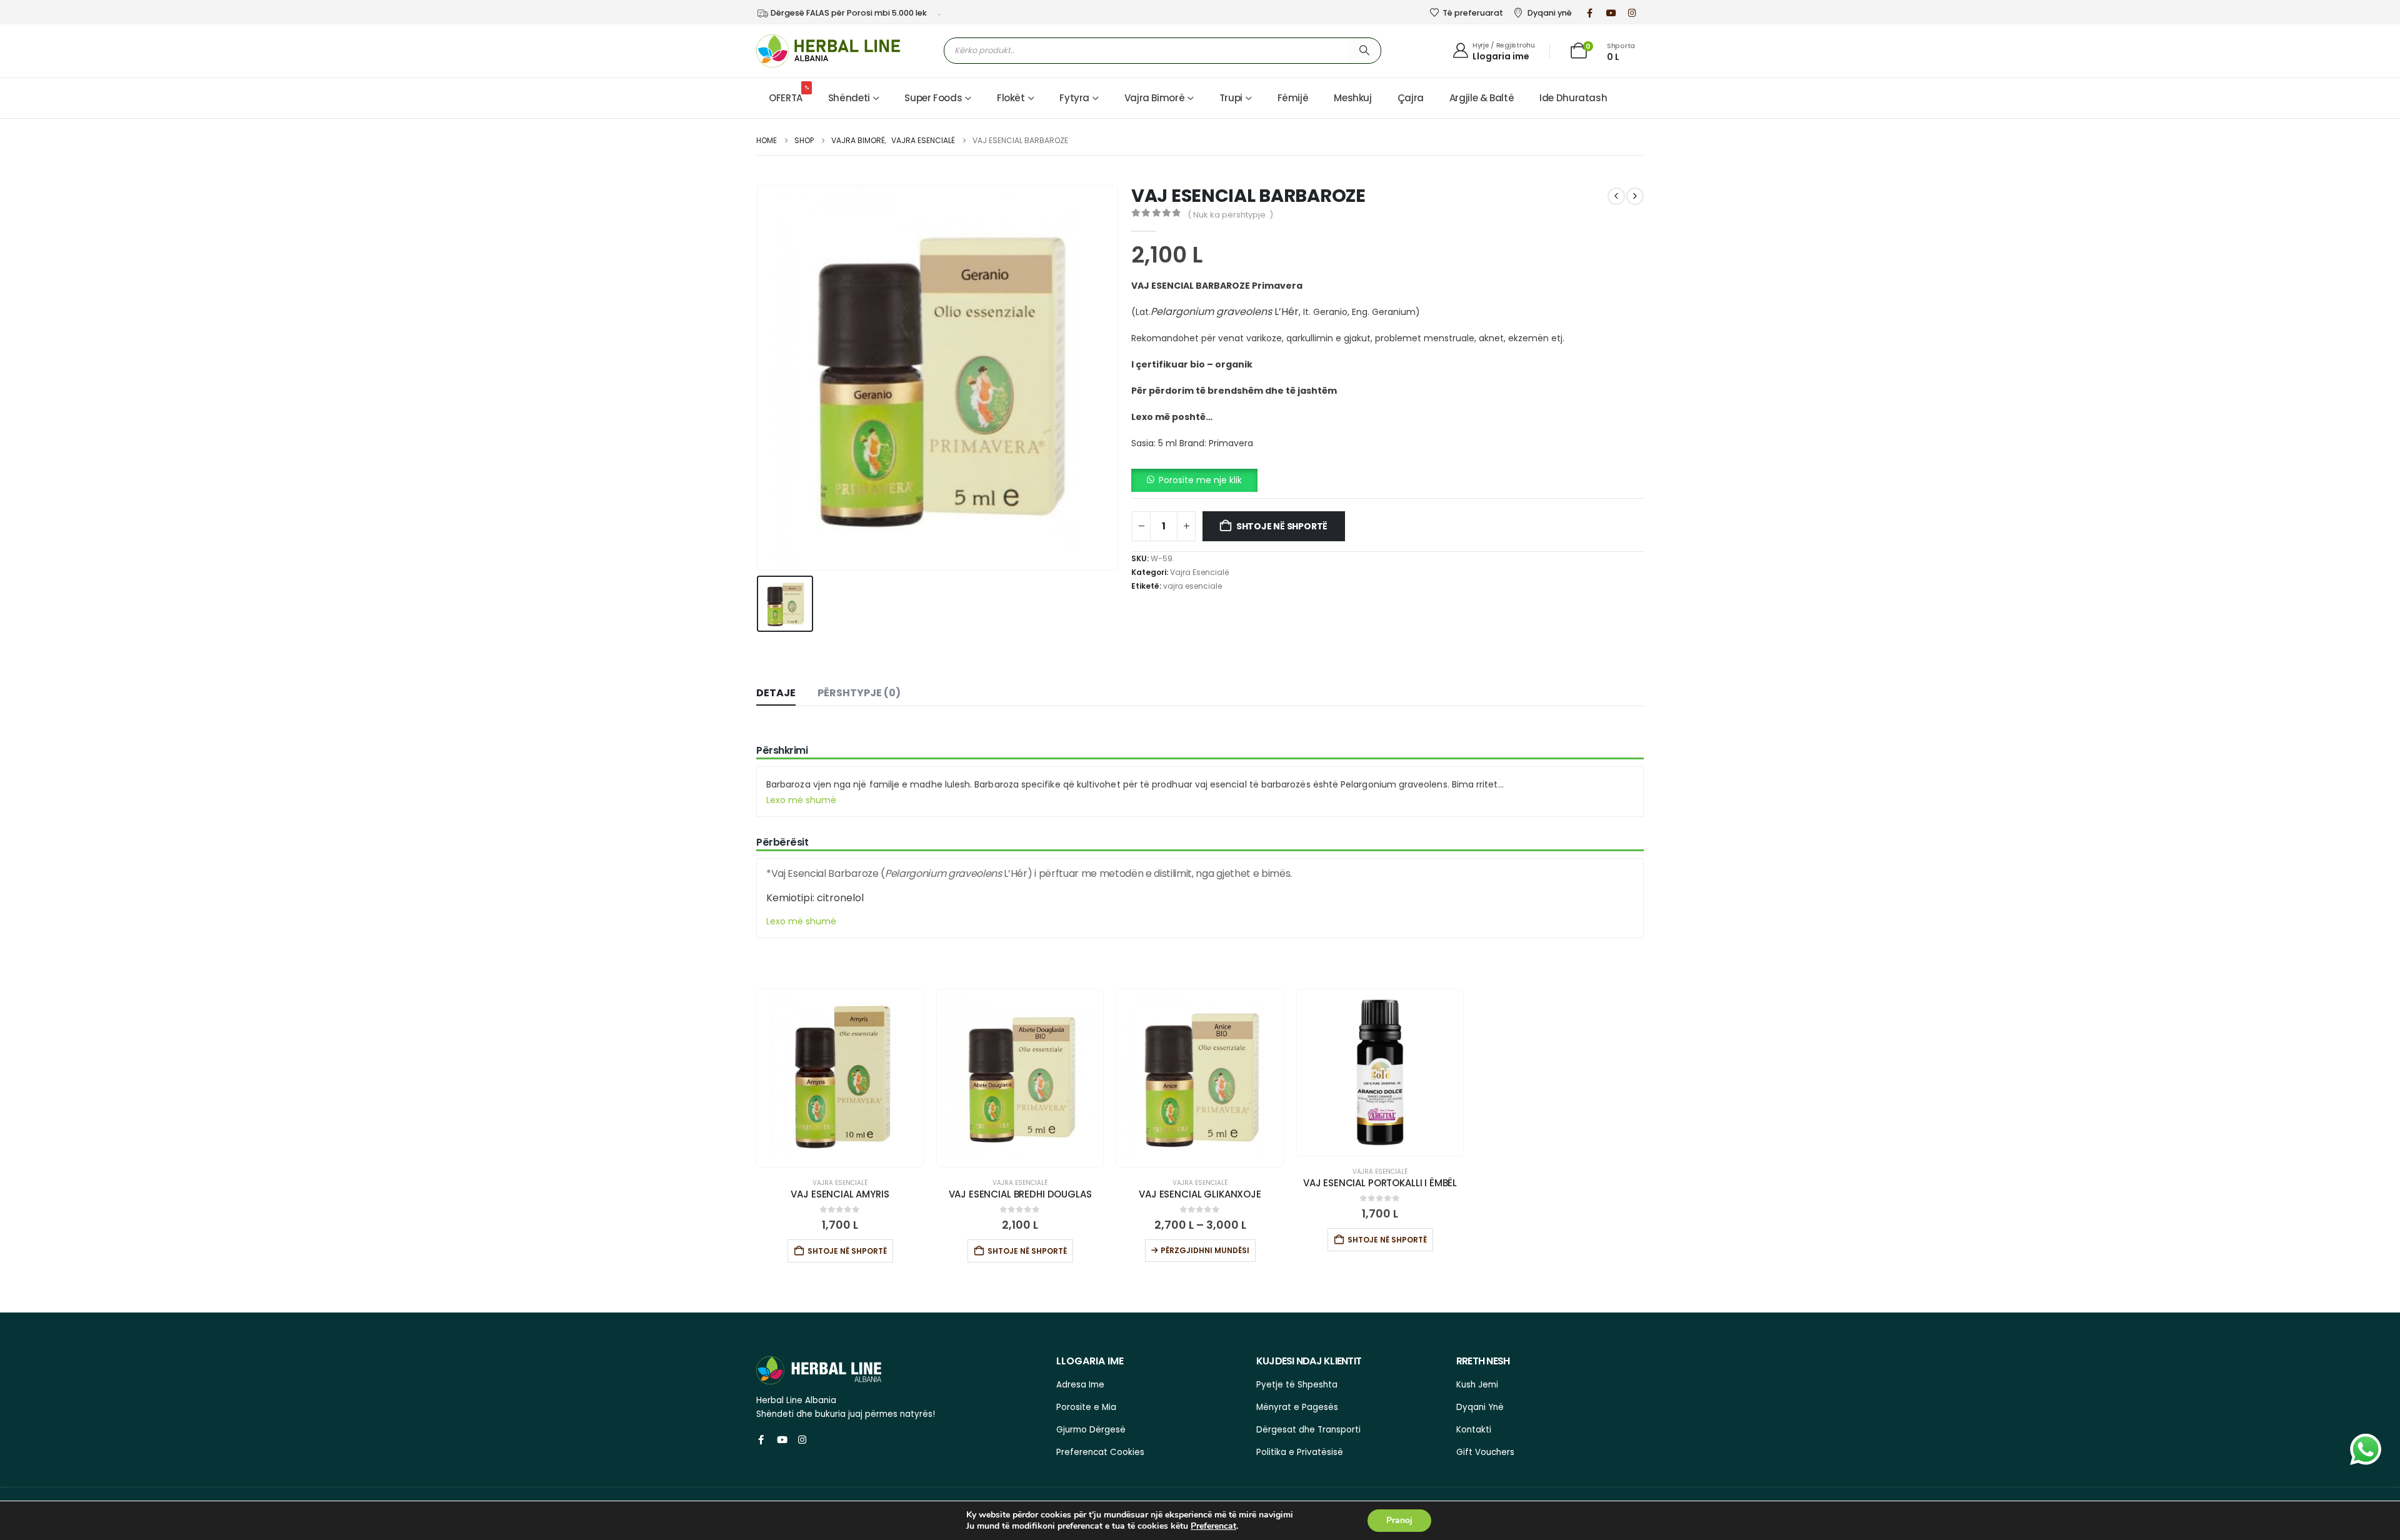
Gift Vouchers (1485, 1452)
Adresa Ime (1080, 1385)
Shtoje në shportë (1282, 526)
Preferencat (1213, 1526)
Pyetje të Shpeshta (1297, 1385)
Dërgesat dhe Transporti (1308, 1430)
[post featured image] (840, 1078)
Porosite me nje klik (1200, 480)
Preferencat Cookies (1100, 1452)
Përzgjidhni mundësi (1205, 1250)
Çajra (1411, 98)
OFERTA (789, 94)
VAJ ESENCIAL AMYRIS (840, 1194)
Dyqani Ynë (1480, 1407)
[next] (1635, 196)
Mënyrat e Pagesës (1297, 1407)
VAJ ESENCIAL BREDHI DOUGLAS (1020, 1194)
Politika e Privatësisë (1300, 1452)
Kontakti (1474, 1430)
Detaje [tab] (776, 693)
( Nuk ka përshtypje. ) (1230, 215)
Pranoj (1399, 1520)
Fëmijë (1293, 98)
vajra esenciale (1192, 586)
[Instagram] (1632, 12)
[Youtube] (1611, 12)
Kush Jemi (1477, 1385)
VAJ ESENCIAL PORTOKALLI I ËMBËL (1380, 1183)
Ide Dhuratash (1573, 98)
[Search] (1364, 50)
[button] (1194, 479)
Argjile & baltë (1482, 98)
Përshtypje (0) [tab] (859, 693)
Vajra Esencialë (1199, 572)
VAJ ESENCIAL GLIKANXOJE (1200, 1194)
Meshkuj (1352, 98)
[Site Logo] (828, 51)
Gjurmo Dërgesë (1091, 1430)
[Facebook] (1590, 12)
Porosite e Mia (1086, 1407)
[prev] (1616, 196)
